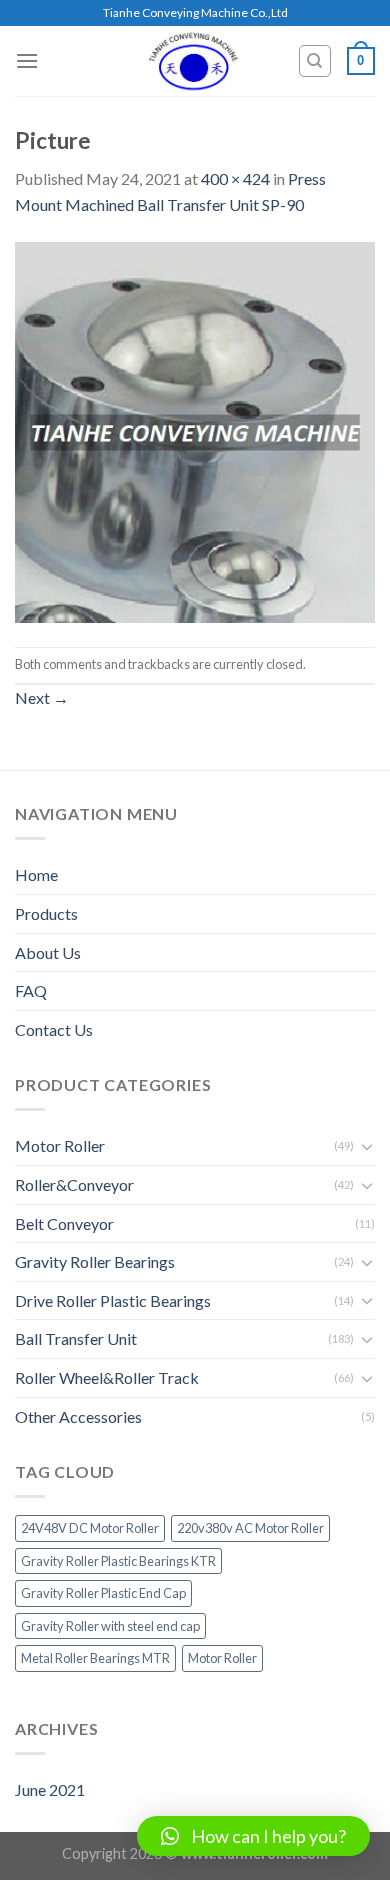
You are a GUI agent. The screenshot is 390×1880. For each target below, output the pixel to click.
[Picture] (195, 429)
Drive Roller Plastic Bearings (113, 1300)
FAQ (31, 990)
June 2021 (50, 1789)
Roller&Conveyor (74, 1184)
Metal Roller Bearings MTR (95, 1658)
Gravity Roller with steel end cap (110, 1626)
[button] (253, 1836)
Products (46, 913)
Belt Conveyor (64, 1223)
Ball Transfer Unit (76, 1338)
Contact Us (54, 1029)
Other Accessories (78, 1416)
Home (36, 874)
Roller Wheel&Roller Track (107, 1377)
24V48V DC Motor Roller (90, 1528)
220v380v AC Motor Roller (250, 1528)
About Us (48, 952)
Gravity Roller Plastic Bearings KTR (118, 1561)
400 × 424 (235, 178)
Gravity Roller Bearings (95, 1261)
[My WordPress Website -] (194, 61)
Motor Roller (60, 1145)
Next (42, 697)
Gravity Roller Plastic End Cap (103, 1593)
